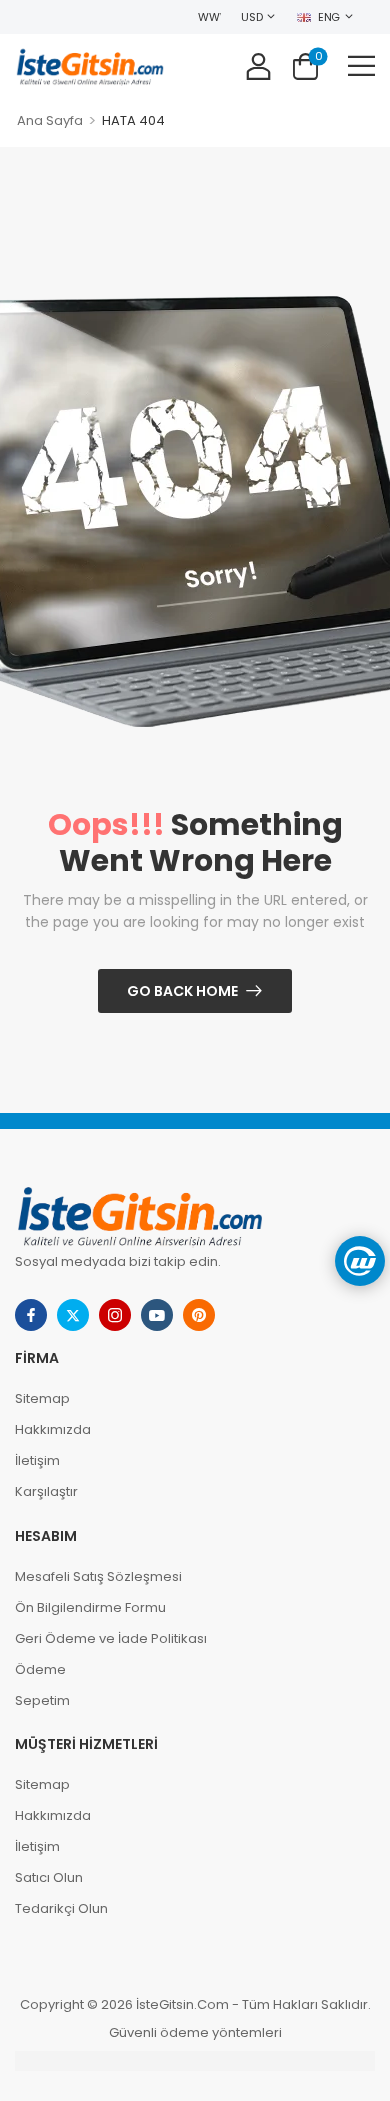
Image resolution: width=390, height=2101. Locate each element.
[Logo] (90, 65)
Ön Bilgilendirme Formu (90, 1607)
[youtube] (157, 1315)
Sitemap (42, 1398)
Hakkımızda (53, 1429)
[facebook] (31, 1315)
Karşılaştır (46, 1491)
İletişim (37, 1460)
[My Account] (258, 65)
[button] (361, 65)
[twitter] (73, 1315)
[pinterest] (199, 1315)
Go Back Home (182, 991)
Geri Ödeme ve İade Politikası (111, 1638)
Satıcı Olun (49, 1877)
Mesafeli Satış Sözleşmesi (98, 1576)
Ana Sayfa (50, 120)
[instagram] (115, 1315)
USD (251, 17)
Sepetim (42, 1700)
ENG (329, 17)
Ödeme (40, 1669)
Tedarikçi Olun (61, 1908)
